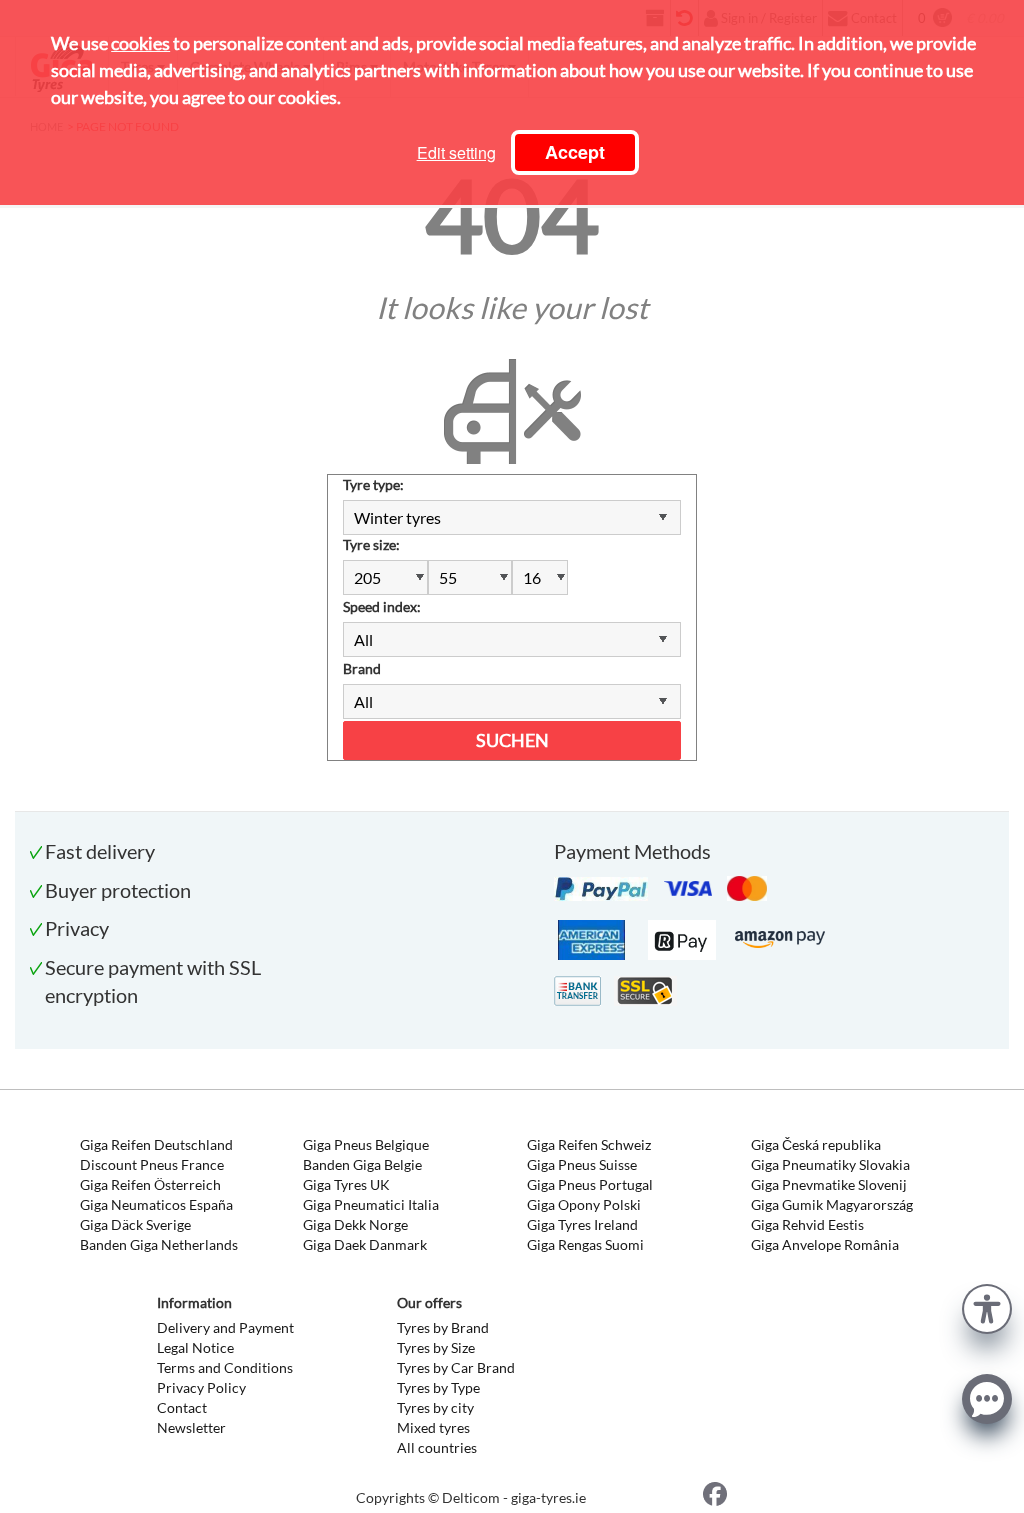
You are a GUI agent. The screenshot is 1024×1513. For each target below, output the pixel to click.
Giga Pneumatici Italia (371, 1204)
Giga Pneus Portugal (590, 1184)
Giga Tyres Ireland (582, 1224)
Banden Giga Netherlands (159, 1244)
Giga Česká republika (816, 1144)
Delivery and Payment (225, 1327)
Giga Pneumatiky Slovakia (830, 1164)
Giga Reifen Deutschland (156, 1144)
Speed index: (382, 606)
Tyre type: (373, 484)
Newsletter (191, 1427)
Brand (362, 668)
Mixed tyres (433, 1427)
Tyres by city (435, 1407)
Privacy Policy (201, 1387)
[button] (987, 1306)
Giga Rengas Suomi (585, 1244)
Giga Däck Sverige (135, 1224)
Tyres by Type (438, 1387)
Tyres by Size (436, 1347)
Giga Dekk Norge (355, 1224)
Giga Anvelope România (825, 1244)
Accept (575, 152)
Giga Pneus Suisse (582, 1164)
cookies (140, 43)
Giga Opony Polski (584, 1204)
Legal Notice (195, 1347)
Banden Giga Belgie (362, 1164)
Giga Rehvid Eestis (807, 1224)
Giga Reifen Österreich (150, 1184)
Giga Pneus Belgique (366, 1144)
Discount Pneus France (152, 1164)
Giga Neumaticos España (156, 1204)
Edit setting (456, 152)
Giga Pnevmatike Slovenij (829, 1184)
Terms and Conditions (225, 1367)
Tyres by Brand (443, 1327)
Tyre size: (371, 544)
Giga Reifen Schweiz (589, 1144)
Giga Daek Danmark (365, 1244)
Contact (182, 1407)
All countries (437, 1447)
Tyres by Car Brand (456, 1367)
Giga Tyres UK (346, 1184)
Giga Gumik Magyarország (832, 1204)
